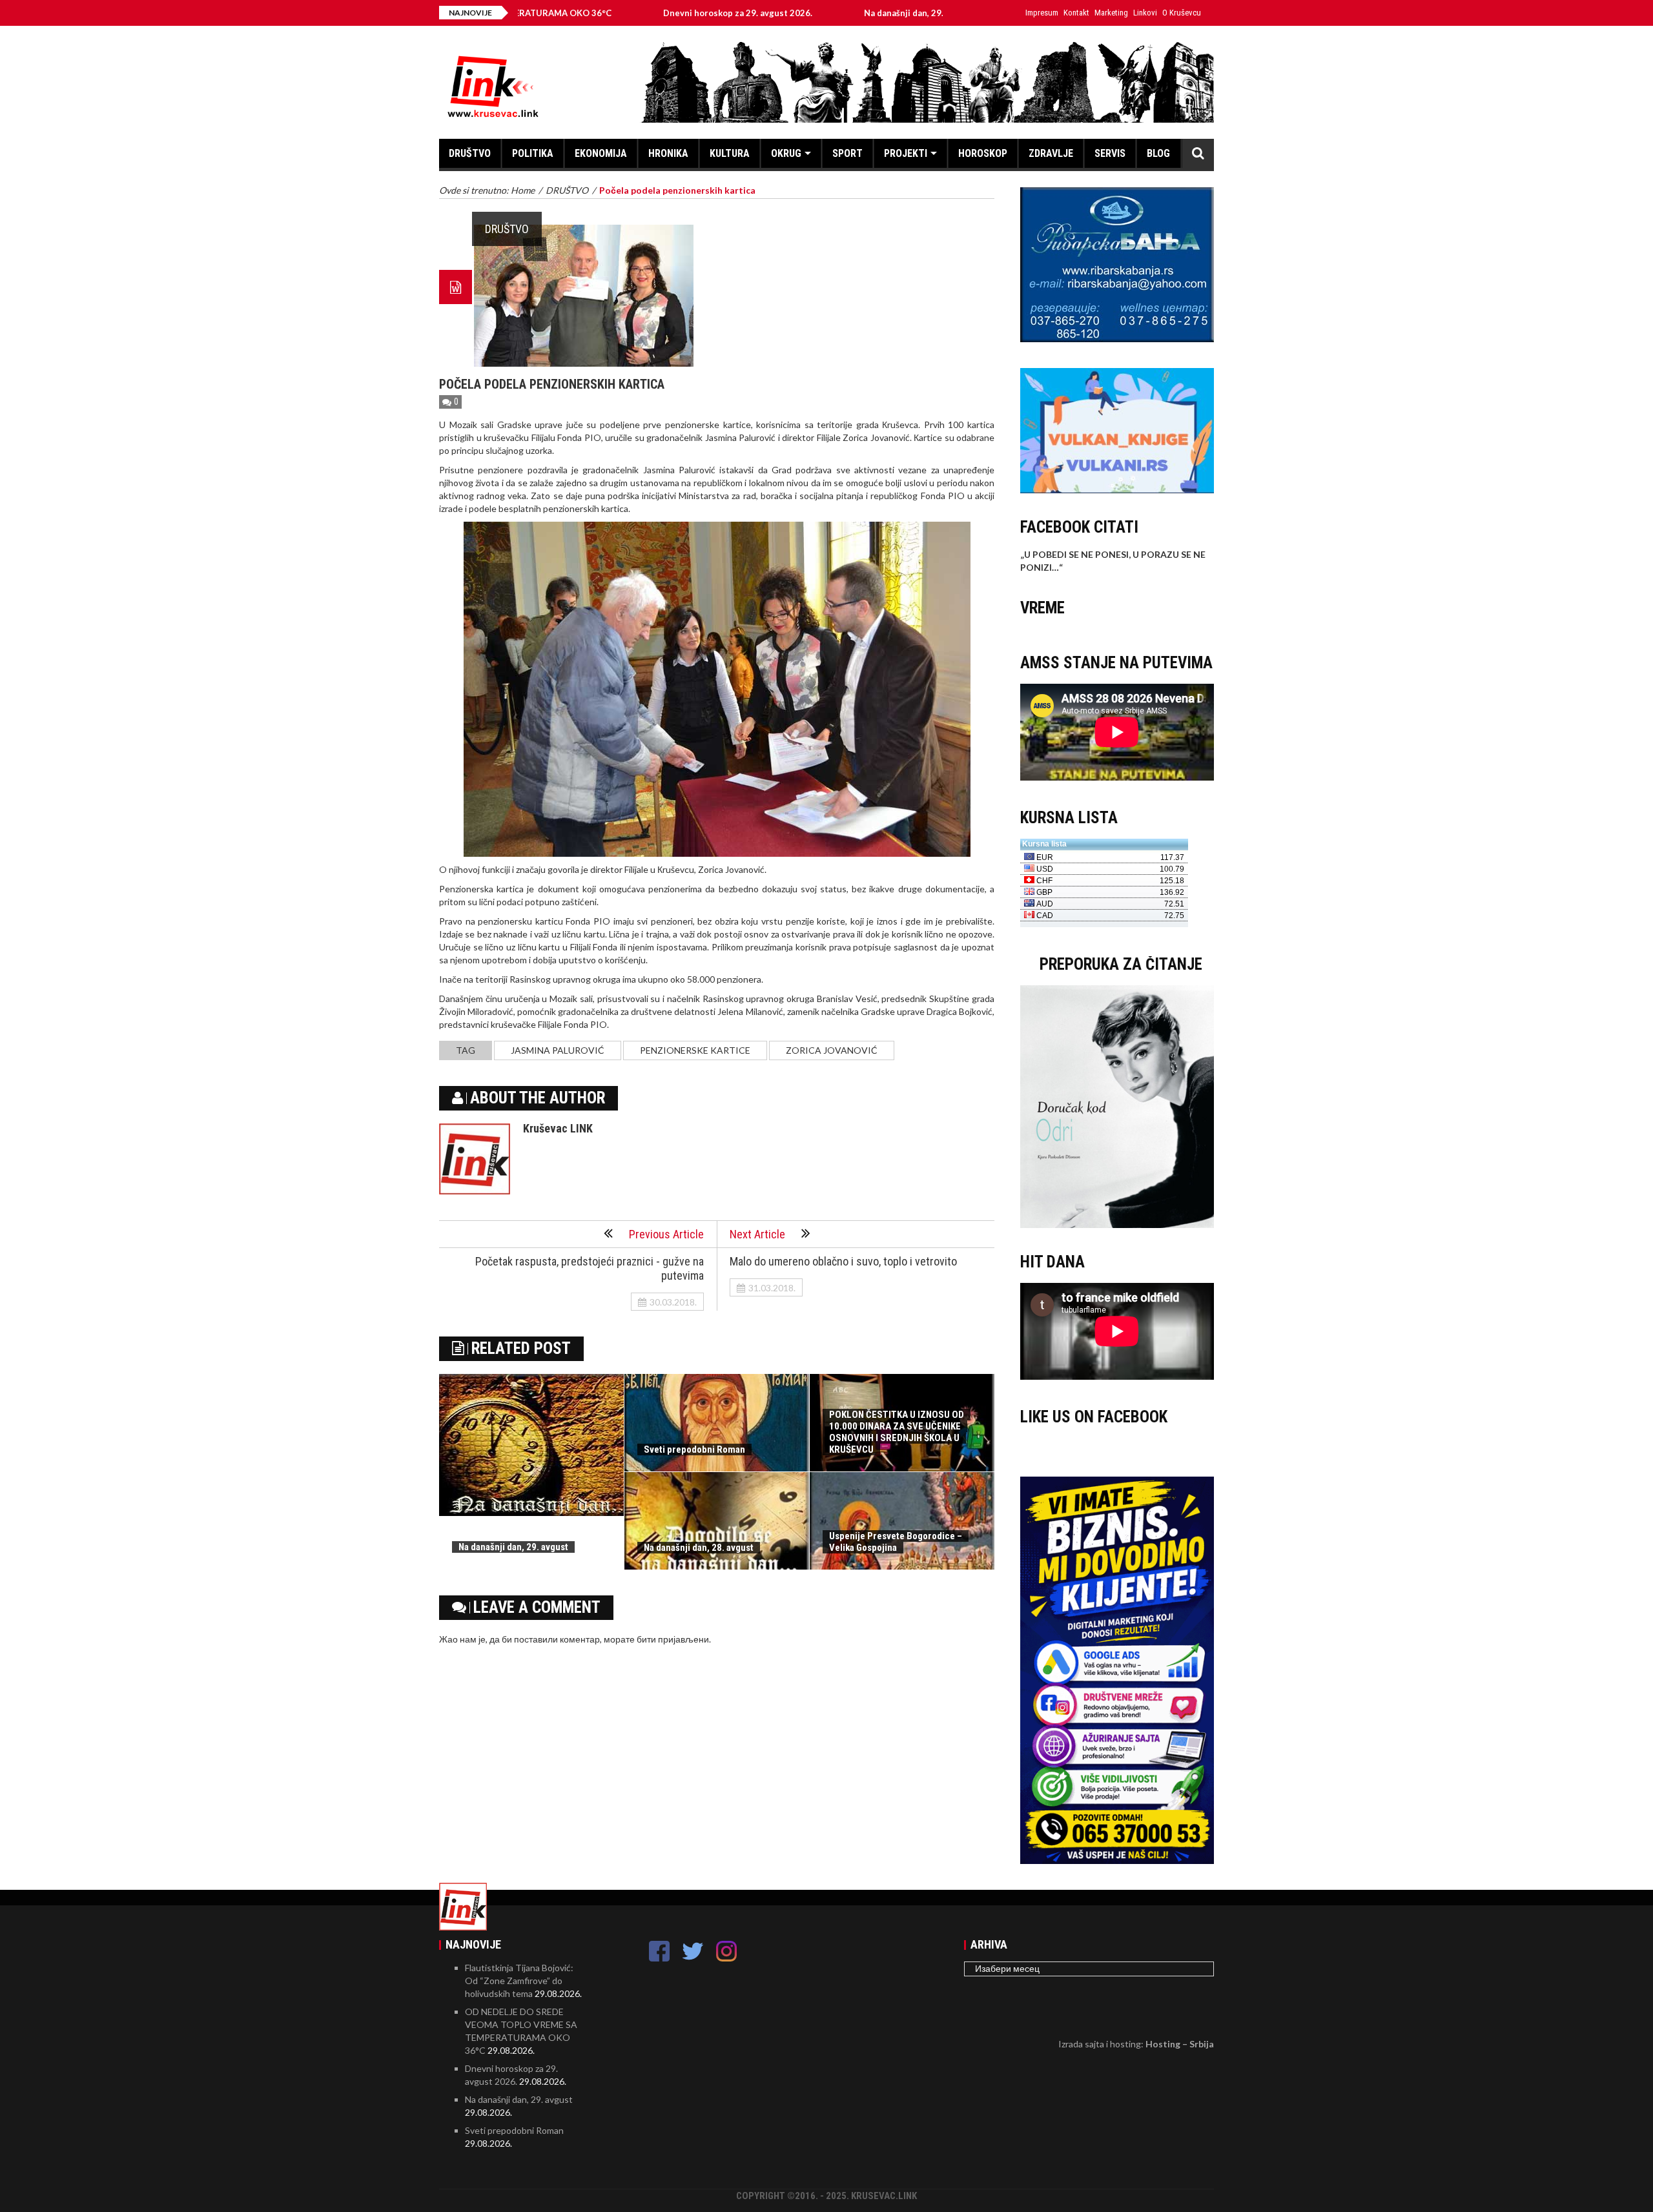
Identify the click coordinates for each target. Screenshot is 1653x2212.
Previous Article (666, 1234)
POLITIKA (533, 153)
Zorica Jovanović (832, 1050)
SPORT (847, 153)
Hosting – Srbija (1180, 2044)
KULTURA (730, 153)
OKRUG (786, 153)
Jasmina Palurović (558, 1050)
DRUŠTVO (470, 153)
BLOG (1158, 153)
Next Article (757, 1234)
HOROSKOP (983, 153)
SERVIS (1110, 153)
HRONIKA (668, 153)
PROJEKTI (906, 153)
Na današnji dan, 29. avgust (809, 13)
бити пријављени (673, 1639)
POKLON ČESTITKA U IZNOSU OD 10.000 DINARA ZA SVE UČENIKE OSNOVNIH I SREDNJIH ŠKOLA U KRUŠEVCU (897, 1432)
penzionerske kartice (695, 1050)
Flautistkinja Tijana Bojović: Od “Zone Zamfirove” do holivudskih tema (519, 1981)
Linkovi (1145, 13)
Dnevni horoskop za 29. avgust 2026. (629, 13)
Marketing (1111, 13)
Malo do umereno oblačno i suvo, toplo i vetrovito (843, 1261)
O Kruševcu (1182, 13)
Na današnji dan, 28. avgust (699, 1548)
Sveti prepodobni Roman (694, 1449)
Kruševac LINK (558, 1128)
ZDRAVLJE (1051, 153)
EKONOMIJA (601, 153)
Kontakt (1076, 13)
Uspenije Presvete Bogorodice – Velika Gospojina (896, 1542)
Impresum (1042, 13)
